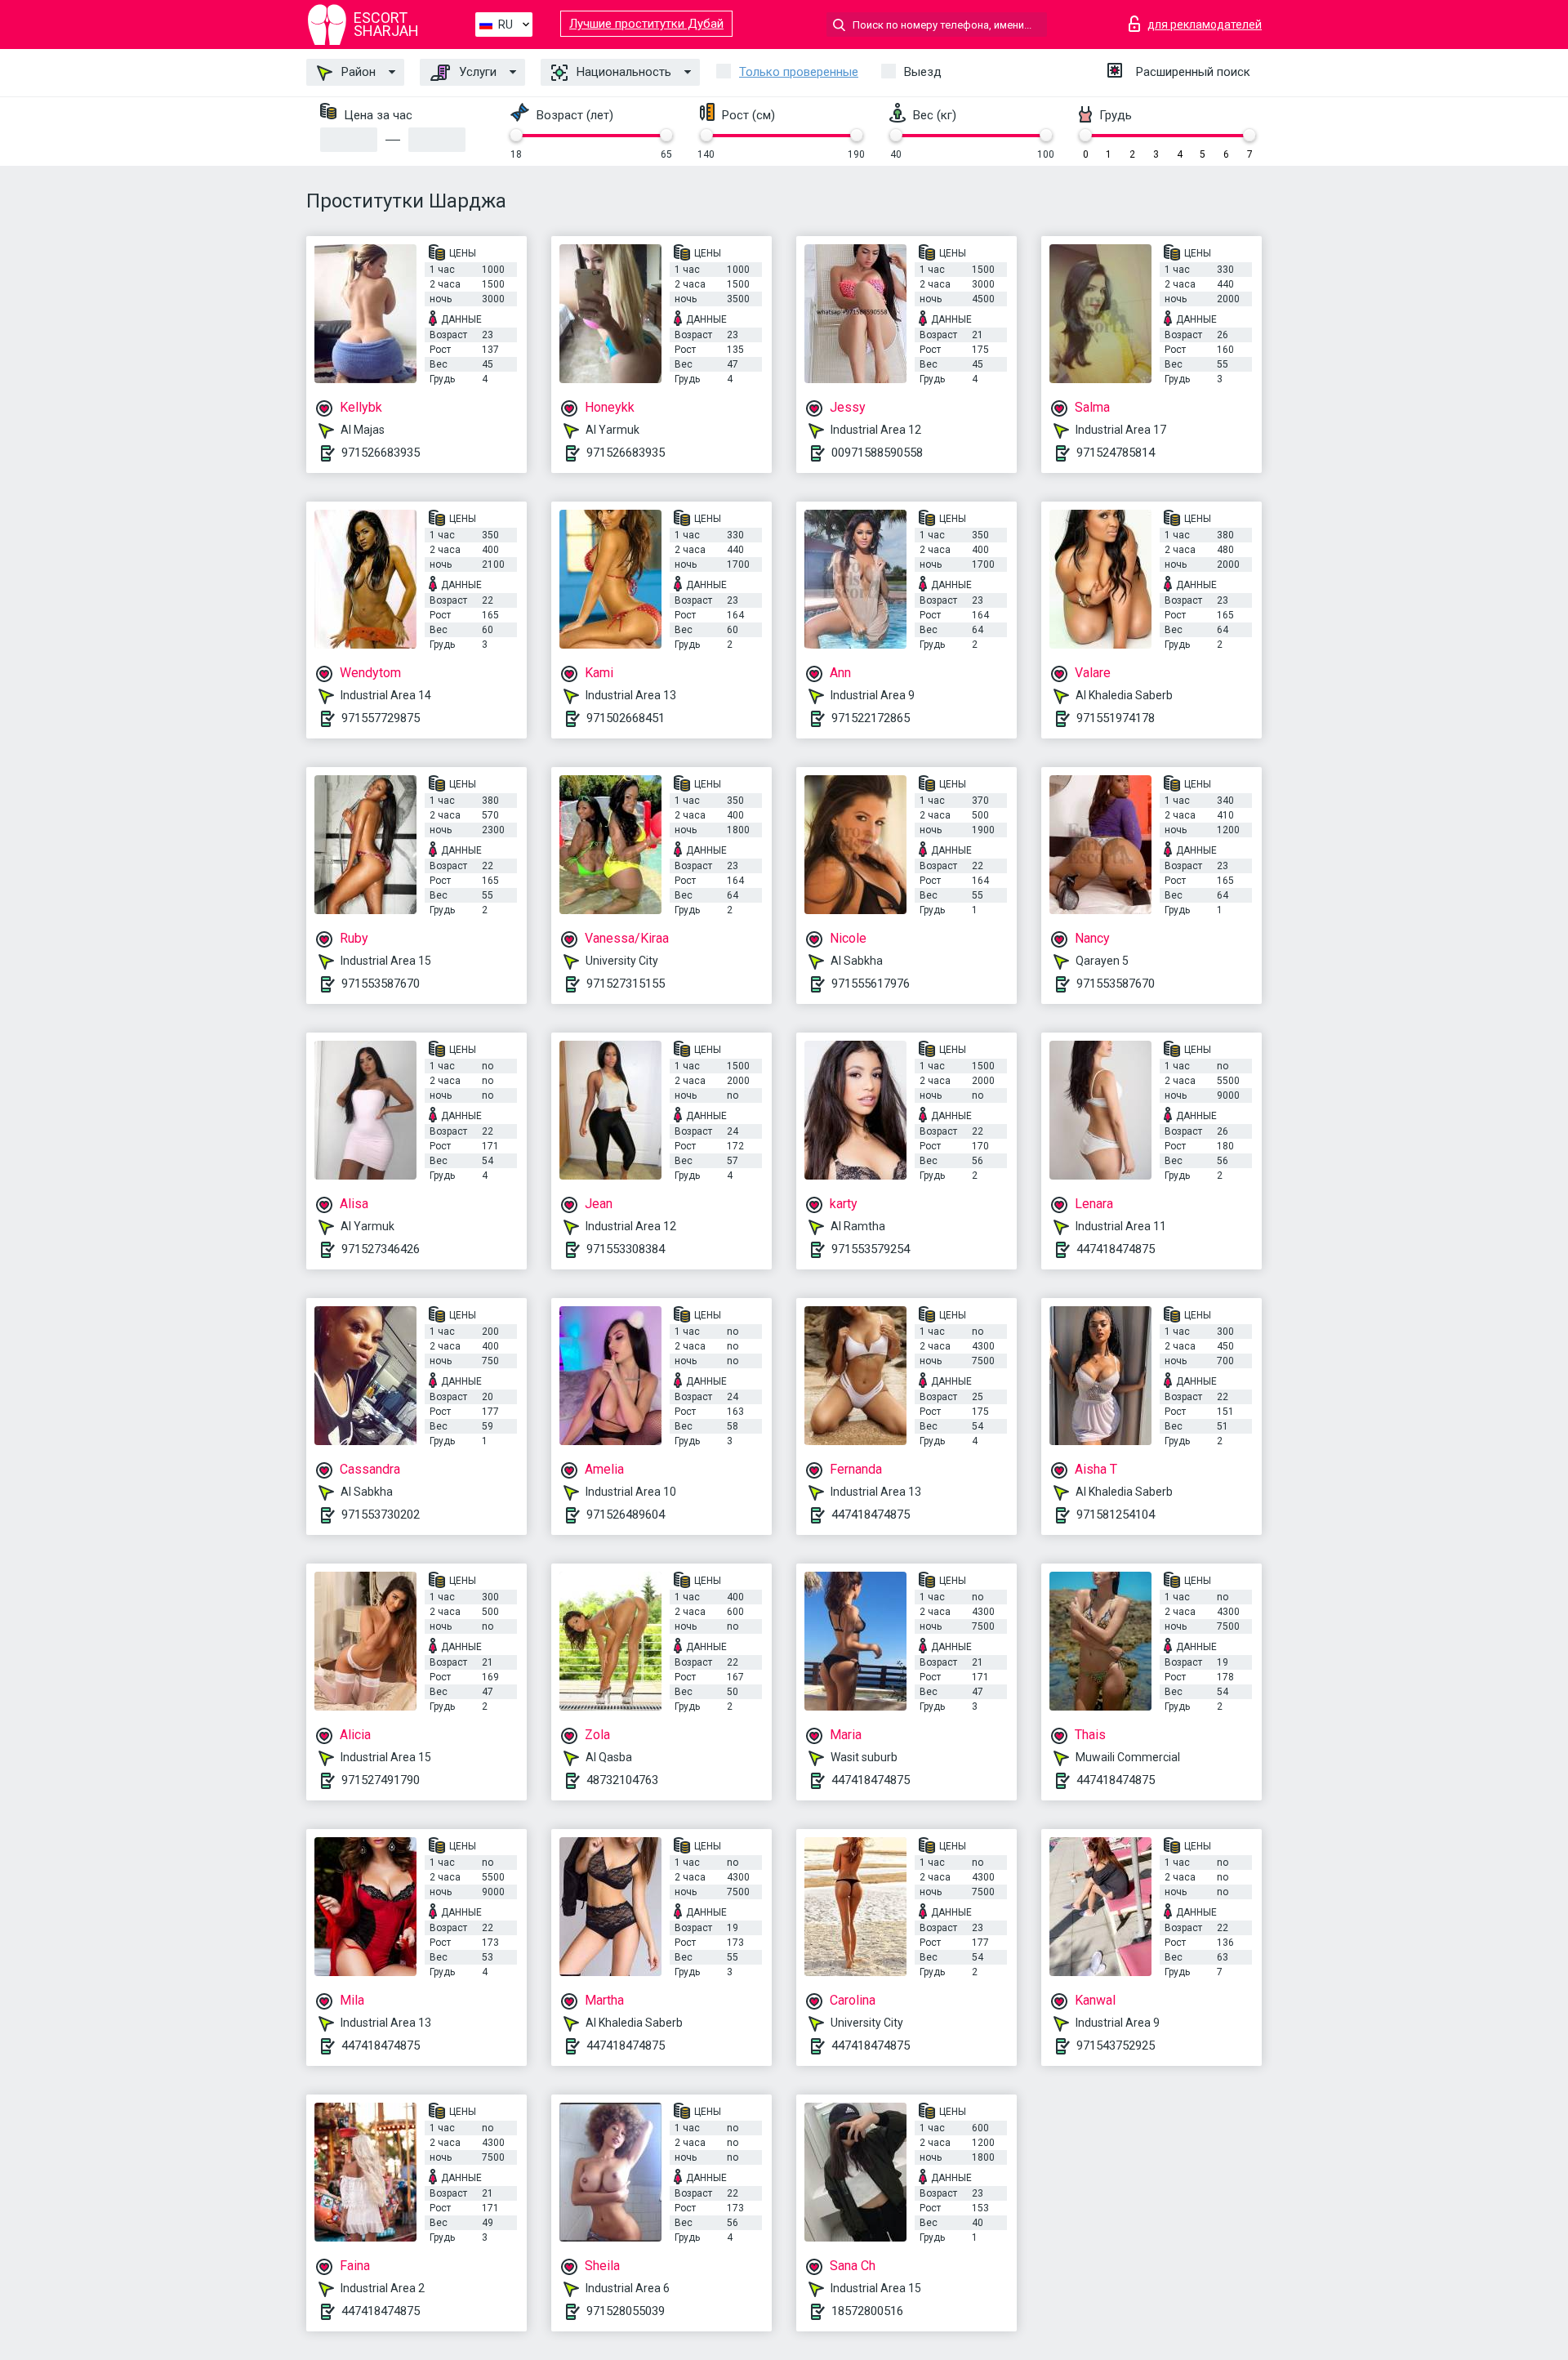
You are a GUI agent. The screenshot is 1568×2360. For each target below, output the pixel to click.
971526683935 (381, 453)
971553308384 (626, 1249)
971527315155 (626, 984)
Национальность (622, 72)
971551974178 (1116, 718)
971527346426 (381, 1249)
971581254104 (1116, 1515)
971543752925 (1116, 2045)
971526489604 (626, 1515)
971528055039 (626, 2311)
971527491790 (381, 1780)
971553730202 (381, 1515)
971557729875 (381, 718)
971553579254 (871, 1249)
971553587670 (381, 984)
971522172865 (871, 718)
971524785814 (1116, 453)
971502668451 (626, 718)
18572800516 (867, 2311)
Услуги (476, 72)
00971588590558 (877, 453)
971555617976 (871, 984)
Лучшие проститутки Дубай (646, 24)
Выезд (923, 72)
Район (357, 72)
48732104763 (622, 1780)
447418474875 (1116, 1249)
